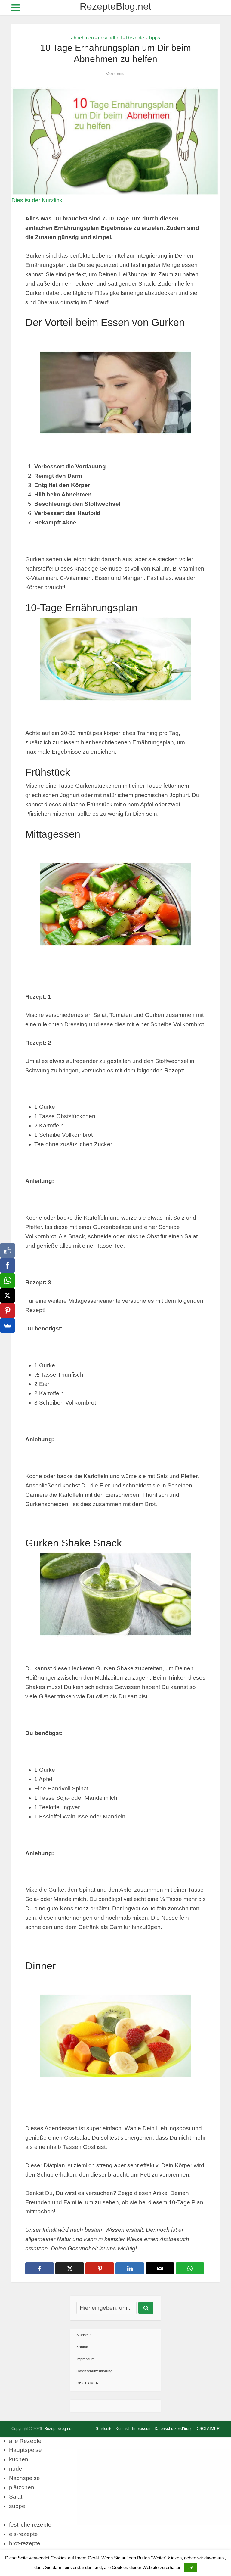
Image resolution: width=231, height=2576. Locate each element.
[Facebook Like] (8, 1250)
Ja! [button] (190, 2568)
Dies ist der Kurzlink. (38, 200)
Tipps (154, 38)
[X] (8, 1296)
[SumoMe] (8, 1326)
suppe (17, 2506)
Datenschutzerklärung (94, 2371)
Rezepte (135, 38)
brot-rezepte (25, 2543)
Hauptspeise (25, 2450)
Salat (16, 2497)
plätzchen (22, 2487)
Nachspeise (25, 2478)
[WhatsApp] (8, 1280)
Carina (120, 74)
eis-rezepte (23, 2534)
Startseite (84, 2335)
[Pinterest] (8, 1311)
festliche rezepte (30, 2525)
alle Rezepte (25, 2441)
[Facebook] (8, 1265)
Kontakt (83, 2347)
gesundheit (110, 38)
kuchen (19, 2459)
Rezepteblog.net (58, 2429)
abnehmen (82, 38)
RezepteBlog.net (115, 6)
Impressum (85, 2359)
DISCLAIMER (88, 2383)
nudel (16, 2469)
